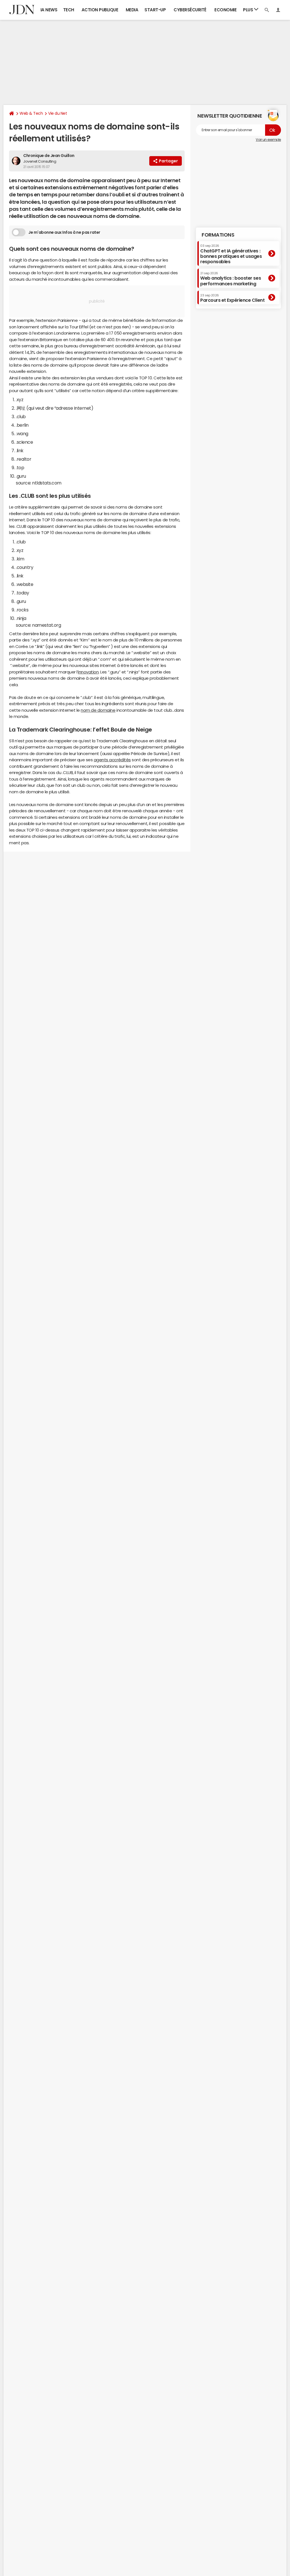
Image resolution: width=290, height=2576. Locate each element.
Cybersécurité (190, 10)
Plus (249, 10)
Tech (69, 10)
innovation (88, 672)
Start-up (155, 10)
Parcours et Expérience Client (232, 298)
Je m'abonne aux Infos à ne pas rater (64, 232)
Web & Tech (31, 113)
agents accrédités (112, 760)
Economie (225, 10)
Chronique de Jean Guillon (49, 156)
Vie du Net (57, 113)
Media (132, 10)
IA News (49, 10)
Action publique (100, 10)
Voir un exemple (268, 140)
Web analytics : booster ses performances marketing (231, 279)
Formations (218, 235)
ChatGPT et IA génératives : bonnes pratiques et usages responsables (231, 254)
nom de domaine (98, 710)
